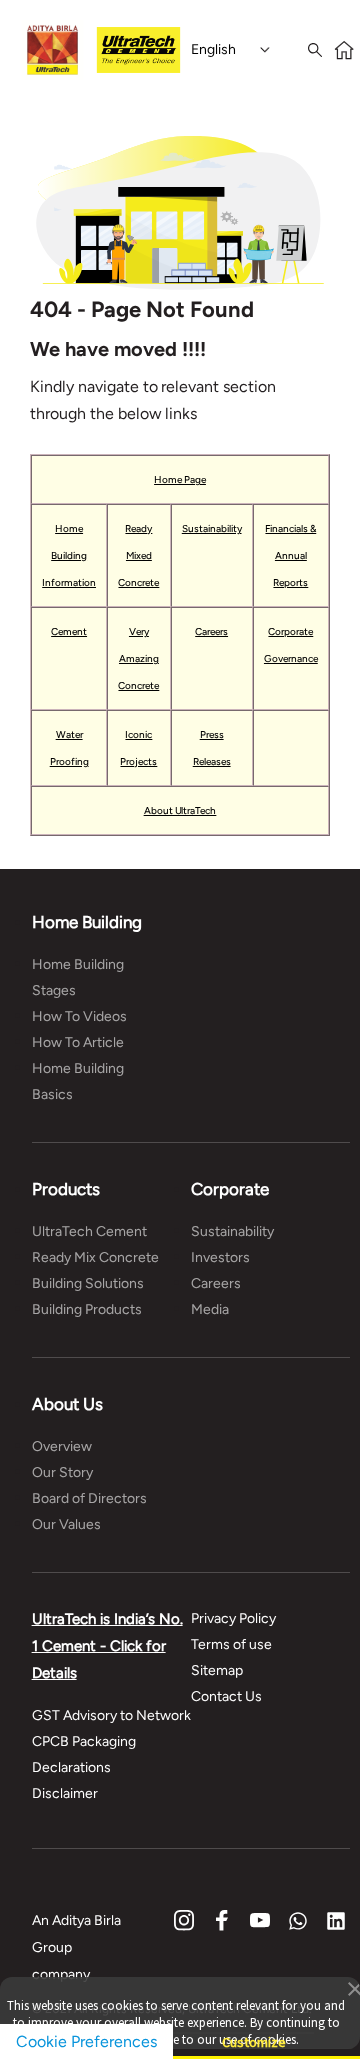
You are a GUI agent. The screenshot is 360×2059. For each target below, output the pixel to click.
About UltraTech (180, 810)
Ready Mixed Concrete (138, 555)
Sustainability (212, 528)
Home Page (180, 479)
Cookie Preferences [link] (86, 2041)
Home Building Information (69, 555)
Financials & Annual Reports (290, 555)
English (213, 49)
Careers (211, 631)
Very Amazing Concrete (138, 658)
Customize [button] (254, 2033)
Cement (69, 631)
